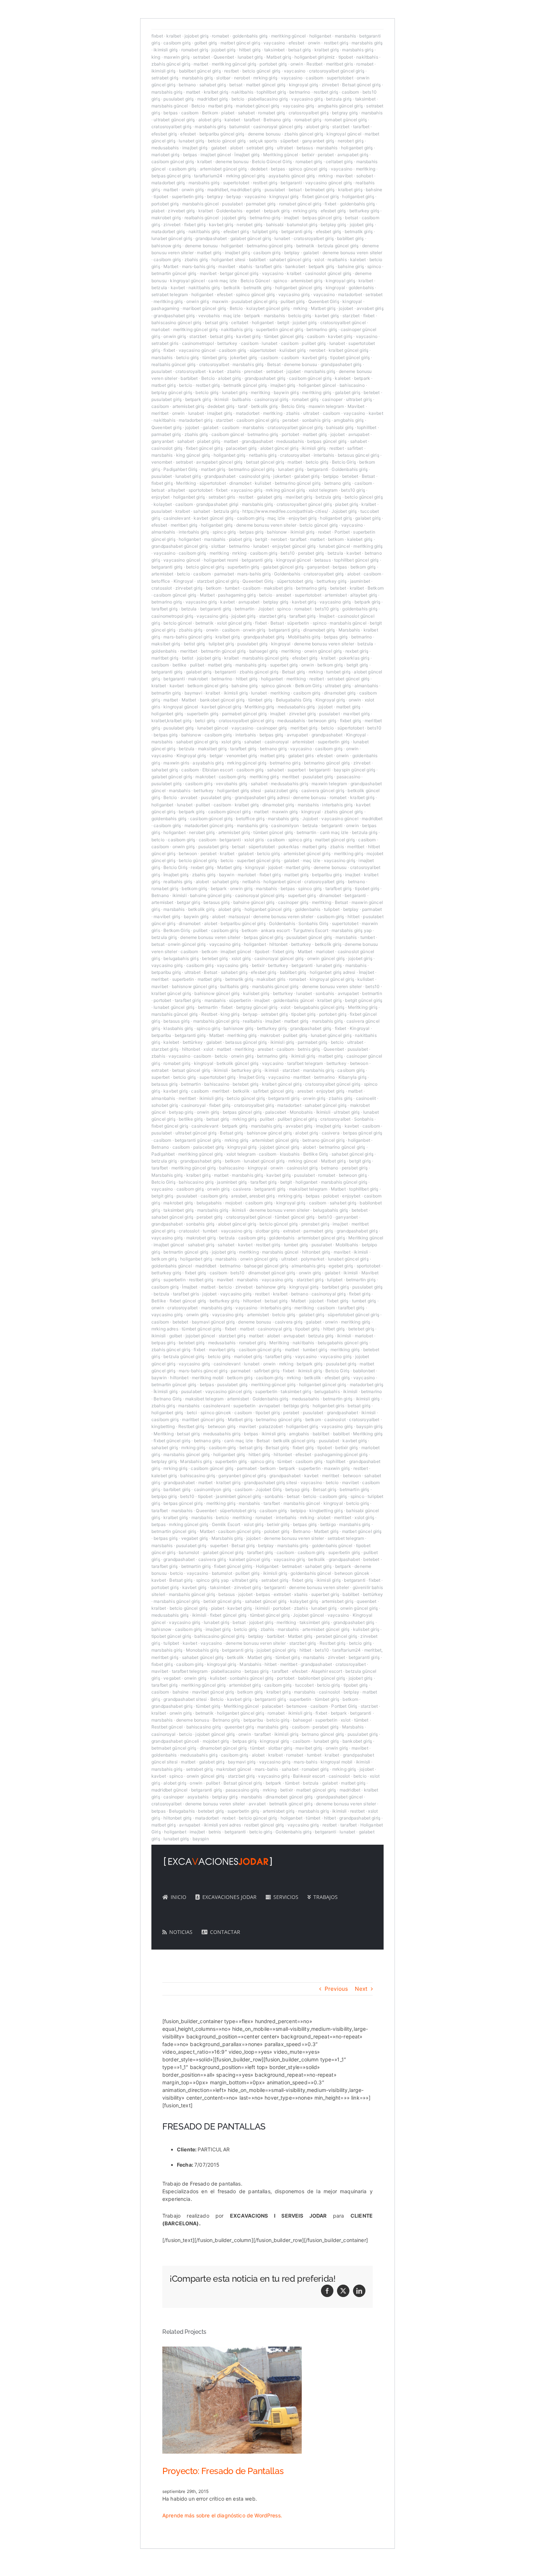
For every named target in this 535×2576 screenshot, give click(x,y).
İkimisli (323, 1112)
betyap (234, 196)
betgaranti (291, 183)
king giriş (230, 1014)
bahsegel (302, 1720)
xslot (319, 259)
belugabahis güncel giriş (319, 1007)
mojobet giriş (216, 1741)
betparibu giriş (327, 875)
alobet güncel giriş (279, 448)
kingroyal (335, 288)
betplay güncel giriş (172, 392)
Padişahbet (163, 1154)
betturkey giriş (364, 211)
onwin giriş (193, 190)
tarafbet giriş (165, 609)
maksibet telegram (308, 1189)
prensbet (253, 371)
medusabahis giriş (296, 707)
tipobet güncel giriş (350, 357)
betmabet (292, 1566)
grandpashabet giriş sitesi (270, 1482)
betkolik (232, 288)
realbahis (337, 259)
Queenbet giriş (167, 427)
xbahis (245, 266)
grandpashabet (211, 238)
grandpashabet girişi (217, 504)
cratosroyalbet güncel (343, 323)
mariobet (160, 329)
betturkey (227, 343)
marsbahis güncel (170, 106)
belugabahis (209, 1203)
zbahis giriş (196, 259)
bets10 (288, 553)
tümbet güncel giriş (284, 336)
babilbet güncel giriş (200, 71)
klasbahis (290, 1154)
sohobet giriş (165, 1105)
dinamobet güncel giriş (272, 1273)
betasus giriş (217, 902)
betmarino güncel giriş (270, 246)
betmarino (300, 92)
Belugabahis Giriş (294, 700)
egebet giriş (341, 1266)
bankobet (295, 266)
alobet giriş (210, 120)
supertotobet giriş (218, 1077)
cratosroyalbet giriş (309, 113)
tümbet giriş (215, 357)
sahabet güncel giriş (290, 259)
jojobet (346, 308)
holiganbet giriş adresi (332, 972)
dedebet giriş (221, 406)
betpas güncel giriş (171, 176)
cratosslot (162, 588)
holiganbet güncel (318, 385)
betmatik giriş (359, 231)
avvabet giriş (370, 308)
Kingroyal (183, 581)
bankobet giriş (357, 1741)
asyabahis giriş (208, 763)
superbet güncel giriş (259, 860)
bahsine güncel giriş (211, 895)
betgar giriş (189, 902)
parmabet (224, 574)
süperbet (289, 141)
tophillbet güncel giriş (356, 560)
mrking (326, 176)
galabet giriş (348, 392)
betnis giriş (309, 1049)
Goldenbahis (229, 211)
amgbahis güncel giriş (340, 106)
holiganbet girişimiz (315, 57)
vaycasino (274, 43)
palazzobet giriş (281, 791)
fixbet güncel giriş (320, 196)
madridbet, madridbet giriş (234, 190)
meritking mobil (208, 1378)
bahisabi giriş (340, 427)
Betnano (160, 895)
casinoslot (335, 1419)
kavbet (178, 288)
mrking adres (165, 1329)
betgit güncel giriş (364, 1000)
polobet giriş (277, 1531)
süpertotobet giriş (295, 581)
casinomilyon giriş (213, 1489)
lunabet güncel (335, 546)
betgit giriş (357, 665)
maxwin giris (176, 763)
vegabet (172, 1678)
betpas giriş (251, 532)
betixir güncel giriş (222, 1601)
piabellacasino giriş (268, 99)
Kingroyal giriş (330, 700)
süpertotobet (263, 350)
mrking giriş (265, 78)
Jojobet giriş (344, 511)
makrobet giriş (166, 218)
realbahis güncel (202, 218)
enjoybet (160, 497)
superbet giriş (284, 665)
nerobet (242, 78)
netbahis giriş (263, 455)
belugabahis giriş (181, 958)
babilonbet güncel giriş (322, 1678)
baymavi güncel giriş (213, 1322)
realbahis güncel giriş (173, 364)
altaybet (176, 490)
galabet (219, 148)
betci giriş (205, 721)
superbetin (183, 979)
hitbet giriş (250, 50)
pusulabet (275, 190)
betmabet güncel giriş (174, 1748)
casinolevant (177, 518)
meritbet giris (340, 64)
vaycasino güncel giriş (329, 183)
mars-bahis (306, 1762)
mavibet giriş (299, 497)
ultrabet (285, 148)
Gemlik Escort (226, 1524)
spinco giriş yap (212, 1580)
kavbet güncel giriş (213, 518)
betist (188, 658)
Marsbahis (349, 630)
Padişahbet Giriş (180, 469)
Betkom (210, 113)
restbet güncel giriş (264, 1825)
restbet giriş (336, 43)
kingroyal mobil (336, 1762)
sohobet (365, 176)
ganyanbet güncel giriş (242, 1476)
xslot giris (254, 840)
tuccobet (304, 1685)
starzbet (341, 127)
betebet (372, 392)
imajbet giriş (195, 148)
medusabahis (165, 148)
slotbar (223, 78)
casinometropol (198, 343)
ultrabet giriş (359, 399)
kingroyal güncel (344, 134)
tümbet (285, 1461)
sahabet (246, 113)
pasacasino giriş (242, 1790)
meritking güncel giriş (234, 64)
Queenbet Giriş (324, 301)
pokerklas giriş (354, 658)
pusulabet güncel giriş (254, 301)
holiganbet (320, 36)
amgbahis (299, 1434)
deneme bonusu (264, 134)
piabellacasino (226, 1671)
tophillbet (367, 427)
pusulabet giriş (179, 99)
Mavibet (356, 406)
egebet (253, 211)
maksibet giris (278, 588)
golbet (176, 1336)
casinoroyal (277, 742)
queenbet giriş (239, 1727)
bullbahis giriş (234, 986)
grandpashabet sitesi (185, 1699)
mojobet (234, 1203)
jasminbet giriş (232, 1182)
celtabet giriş (339, 162)
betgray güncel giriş (257, 1007)
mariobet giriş (165, 155)
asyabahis (198, 1797)
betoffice (161, 581)
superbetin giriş (188, 196)
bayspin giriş (369, 1426)
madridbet (372, 819)
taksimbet (274, 50)
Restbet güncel (167, 1727)
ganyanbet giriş (318, 141)
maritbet (302, 1077)
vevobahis (209, 316)
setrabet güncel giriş (348, 679)
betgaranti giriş (297, 231)
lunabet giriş (250, 57)
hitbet (354, 917)
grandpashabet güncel (340, 1797)
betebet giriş (215, 958)
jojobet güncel (200, 1336)
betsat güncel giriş (265, 462)
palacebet (276, 1112)
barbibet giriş (336, 1287)
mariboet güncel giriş (204, 308)
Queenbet (224, 57)
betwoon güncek (352, 1573)
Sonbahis (364, 1119)
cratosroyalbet (214, 364)
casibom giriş (177, 43)
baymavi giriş (242, 1762)
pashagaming (165, 308)
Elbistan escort (218, 770)
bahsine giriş (351, 266)
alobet (237, 148)
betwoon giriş (322, 721)
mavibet (344, 176)
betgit (283, 323)
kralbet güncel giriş (348, 350)
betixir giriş (346, 1448)
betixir (308, 155)
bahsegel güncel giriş (266, 1266)
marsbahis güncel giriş (265, 658)
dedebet (259, 169)
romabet (220, 36)
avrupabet (359, 434)
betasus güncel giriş (358, 455)
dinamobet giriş (319, 630)
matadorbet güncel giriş (209, 825)
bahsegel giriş (264, 651)
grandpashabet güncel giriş (180, 546)
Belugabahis (182, 1811)
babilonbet (364, 1371)
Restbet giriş (191, 1426)
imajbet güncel (216, 155)
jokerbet (282, 476)
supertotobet (340, 78)
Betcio (198, 106)
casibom (314, 78)
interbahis (324, 455)
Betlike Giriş (316, 1154)
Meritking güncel (281, 155)
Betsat (274, 364)
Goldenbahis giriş (350, 469)
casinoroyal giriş (272, 399)
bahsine (374, 190)
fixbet (157, 36)
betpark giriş (277, 211)
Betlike (159, 1301)
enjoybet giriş (303, 518)
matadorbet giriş (168, 183)
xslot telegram (323, 490)
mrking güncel (303, 1161)
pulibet (197, 665)
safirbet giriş (267, 1371)
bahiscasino (352, 385)
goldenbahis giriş (250, 36)
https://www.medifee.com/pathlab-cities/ (285, 511)
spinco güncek (277, 686)
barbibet (189, 378)
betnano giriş (338, 483)
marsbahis (345, 36)
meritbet (160, 413)
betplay (292, 253)
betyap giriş (181, 1112)
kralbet (174, 36)
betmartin (245, 609)
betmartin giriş (166, 693)
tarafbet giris (269, 266)
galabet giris (301, 756)
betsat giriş (300, 50)
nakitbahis (367, 57)
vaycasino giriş (307, 99)
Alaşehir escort (327, 1671)
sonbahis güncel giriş (251, 1678)
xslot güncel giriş (234, 623)
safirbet (355, 448)
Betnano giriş (277, 120)
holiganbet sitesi (229, 259)
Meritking (186, 483)
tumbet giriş (338, 672)
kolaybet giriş (304, 1601)
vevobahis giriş (231, 784)
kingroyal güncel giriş (332, 979)
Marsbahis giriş (167, 1175)
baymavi (193, 693)
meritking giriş (168, 301)
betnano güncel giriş (324, 1140)
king (156, 57)
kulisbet (263, 483)
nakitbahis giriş (204, 231)
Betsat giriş (294, 672)
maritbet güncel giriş (203, 1419)
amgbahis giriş (349, 420)
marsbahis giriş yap (352, 930)
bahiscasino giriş (196, 1182)
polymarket (313, 1259)
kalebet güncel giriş (250, 1559)
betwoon (188, 854)
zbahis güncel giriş (171, 64)
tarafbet (252, 120)
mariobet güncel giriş (257, 106)
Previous (336, 1989)
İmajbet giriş (247, 155)
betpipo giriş (164, 1496)
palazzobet (271, 1426)
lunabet (282, 238)
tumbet (232, 588)
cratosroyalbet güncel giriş (337, 71)
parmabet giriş (261, 204)
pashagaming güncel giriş (341, 1454)
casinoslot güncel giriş (328, 273)
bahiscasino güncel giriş (177, 323)
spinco (374, 266)
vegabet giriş (195, 1538)
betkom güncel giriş (208, 686)
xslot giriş (231, 742)
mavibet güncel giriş (213, 1692)
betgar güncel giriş (239, 273)
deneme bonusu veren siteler (352, 253)
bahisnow (277, 532)
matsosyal (239, 917)
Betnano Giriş (168, 1399)
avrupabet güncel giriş (219, 462)
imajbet (292, 218)
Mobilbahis (347, 1245)
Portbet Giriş (344, 1706)
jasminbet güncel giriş (238, 1496)
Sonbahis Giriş (313, 923)
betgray (215, 196)
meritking (366, 169)
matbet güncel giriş (240, 43)
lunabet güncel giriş (172, 238)
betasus (305, 148)
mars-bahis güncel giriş (188, 637)
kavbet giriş (221, 225)
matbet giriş (220, 106)
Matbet (171, 266)
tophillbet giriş (271, 92)
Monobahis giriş (202, 1650)
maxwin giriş (177, 57)
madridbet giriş (213, 99)
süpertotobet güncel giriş (353, 1315)
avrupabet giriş (353, 155)
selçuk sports (263, 141)
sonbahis (325, 993)
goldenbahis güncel (294, 1000)
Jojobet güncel (308, 1615)
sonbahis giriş (316, 420)
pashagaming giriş (237, 595)
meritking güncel (288, 36)
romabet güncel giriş (346, 120)
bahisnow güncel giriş (194, 986)
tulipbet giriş (265, 231)
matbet (201, 64)
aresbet (284, 595)
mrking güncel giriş (246, 176)
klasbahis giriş (178, 1028)
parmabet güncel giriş (244, 714)
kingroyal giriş (304, 85)
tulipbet (332, 909)
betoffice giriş (250, 819)
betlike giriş (191, 1119)
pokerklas (289, 847)
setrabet (201, 57)
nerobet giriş (351, 141)
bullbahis (241, 399)
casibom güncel (228, 434)
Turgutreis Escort (311, 930)
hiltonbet (278, 944)
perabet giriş (311, 553)
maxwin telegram (326, 406)
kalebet (232, 120)
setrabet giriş (165, 78)
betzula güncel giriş (338, 246)
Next (361, 1989)
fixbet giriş (195, 225)
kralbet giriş (327, 50)
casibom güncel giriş (173, 162)
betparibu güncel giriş (222, 134)
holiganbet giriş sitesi (239, 791)
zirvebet (330, 85)
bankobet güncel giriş (222, 700)
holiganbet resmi (221, 560)
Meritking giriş (259, 707)
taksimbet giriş (179, 1210)
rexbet (325, 532)
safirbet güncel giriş (273, 1091)
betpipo (331, 476)
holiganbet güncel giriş (299, 288)
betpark (252, 316)
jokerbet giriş (243, 357)
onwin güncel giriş (323, 651)
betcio (238, 99)
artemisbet (163, 574)
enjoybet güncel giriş (294, 546)
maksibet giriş (166, 644)
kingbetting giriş (326, 1511)
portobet (290, 434)
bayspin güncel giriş (354, 770)
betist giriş (195, 644)
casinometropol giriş (172, 616)
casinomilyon (285, 825)
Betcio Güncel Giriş (272, 162)
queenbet (366, 1601)
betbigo (328, 1524)
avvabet (189, 797)
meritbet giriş (184, 525)
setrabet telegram (170, 294)
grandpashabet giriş (174, 316)
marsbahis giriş (367, 43)
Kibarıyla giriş (352, 1077)
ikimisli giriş (166, 50)
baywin (227, 875)
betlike (180, 665)
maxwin (220, 301)
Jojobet (266, 609)
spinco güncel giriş (308, 169)
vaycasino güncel (197, 350)
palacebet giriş (241, 448)
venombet (162, 462)
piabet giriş (209, 441)
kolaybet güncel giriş (268, 308)
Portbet (342, 532)
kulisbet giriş (293, 350)
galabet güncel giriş (251, 238)
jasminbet (360, 581)
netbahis (251, 882)
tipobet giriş (367, 888)
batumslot (239, 127)
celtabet (240, 323)
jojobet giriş (197, 36)
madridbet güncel (169, 1790)
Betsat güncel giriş (361, 85)
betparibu (161, 1035)
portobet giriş (273, 64)
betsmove (297, 1706)
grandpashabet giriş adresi (262, 797)
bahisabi (275, 225)
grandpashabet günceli (175, 1741)
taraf (243, 406)
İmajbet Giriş (252, 1077)
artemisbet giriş (307, 281)
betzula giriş (339, 99)
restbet (231, 71)
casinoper (332, 399)
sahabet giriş (213, 85)
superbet (297, 770)
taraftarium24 (208, 176)
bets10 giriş (353, 490)
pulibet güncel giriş (297, 1119)
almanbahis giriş (308, 1266)
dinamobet (240, 483)
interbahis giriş (194, 532)
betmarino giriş (265, 218)
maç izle (232, 316)
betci (192, 1413)
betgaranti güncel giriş (198, 1140)
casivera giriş (289, 1322)
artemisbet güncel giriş (223, 169)
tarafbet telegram (305, 1063)
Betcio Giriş (293, 406)
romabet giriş (195, 50)
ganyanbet (163, 441)
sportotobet (201, 490)
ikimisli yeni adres (222, 1825)
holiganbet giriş (357, 148)
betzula (159, 288)
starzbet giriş (273, 616)
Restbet (314, 64)
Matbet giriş (279, 57)
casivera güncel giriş (323, 791)
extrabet (160, 1070)
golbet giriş (206, 43)
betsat (236, 85)
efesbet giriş (164, 134)
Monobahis (301, 1112)
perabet (326, 155)
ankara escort (275, 930)
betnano (187, 85)
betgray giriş (345, 113)
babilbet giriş (350, 238)
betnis (215, 1832)
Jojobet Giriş (269, 1489)
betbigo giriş (296, 1406)
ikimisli (221, 399)
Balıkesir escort (309, 1776)
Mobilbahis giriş (304, 637)
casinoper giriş (272, 728)
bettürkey (193, 1042)
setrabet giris (165, 343)
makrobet (198, 679)
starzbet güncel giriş (218, 581)
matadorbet (350, 294)
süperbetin (298, 623)
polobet (331, 1196)
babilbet (257, 259)
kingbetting (163, 1426)
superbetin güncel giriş (279, 329)
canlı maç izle (223, 281)
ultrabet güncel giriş (174, 120)
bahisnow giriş (166, 246)
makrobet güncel (234, 1769)
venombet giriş (242, 756)
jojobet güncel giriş (280, 1147)
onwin (314, 43)
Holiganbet (267, 1566)
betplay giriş (333, 225)
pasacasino (349, 777)
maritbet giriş (165, 658)
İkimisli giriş (166, 1391)
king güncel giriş (193, 455)
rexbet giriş (357, 651)
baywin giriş (286, 392)
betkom (336, 539)
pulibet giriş (293, 301)
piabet (228, 113)
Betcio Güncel (255, 281)
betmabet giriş (320, 190)
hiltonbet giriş (316, 1252)
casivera (331, 1133)
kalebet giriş (360, 539)
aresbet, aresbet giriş (253, 1196)
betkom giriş (363, 567)
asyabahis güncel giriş (292, 176)
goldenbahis (361, 288)
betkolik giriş (264, 406)
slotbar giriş (267, 1231)
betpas (171, 113)
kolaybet (163, 504)
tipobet (346, 57)
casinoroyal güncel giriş (278, 127)
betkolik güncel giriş (237, 1063)
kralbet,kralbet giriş (171, 721)
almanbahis (163, 532)
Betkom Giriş (308, 686)
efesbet (296, 43)
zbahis (234, 371)
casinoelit (366, 1098)
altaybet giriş (364, 595)
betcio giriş (300, 316)
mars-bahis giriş (199, 266)
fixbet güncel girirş (233, 1566)
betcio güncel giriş (261, 71)
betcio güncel (178, 623)
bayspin (201, 1839)
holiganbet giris (328, 1406)
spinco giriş (224, 532)
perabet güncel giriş (336, 1636)
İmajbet (327, 616)
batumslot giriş (302, 225)
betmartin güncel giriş (174, 273)
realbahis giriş (178, 882)
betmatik (305, 246)
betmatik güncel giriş (245, 385)
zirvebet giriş (181, 211)
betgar (216, 756)
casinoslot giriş (167, 448)
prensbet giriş (315, 1224)
